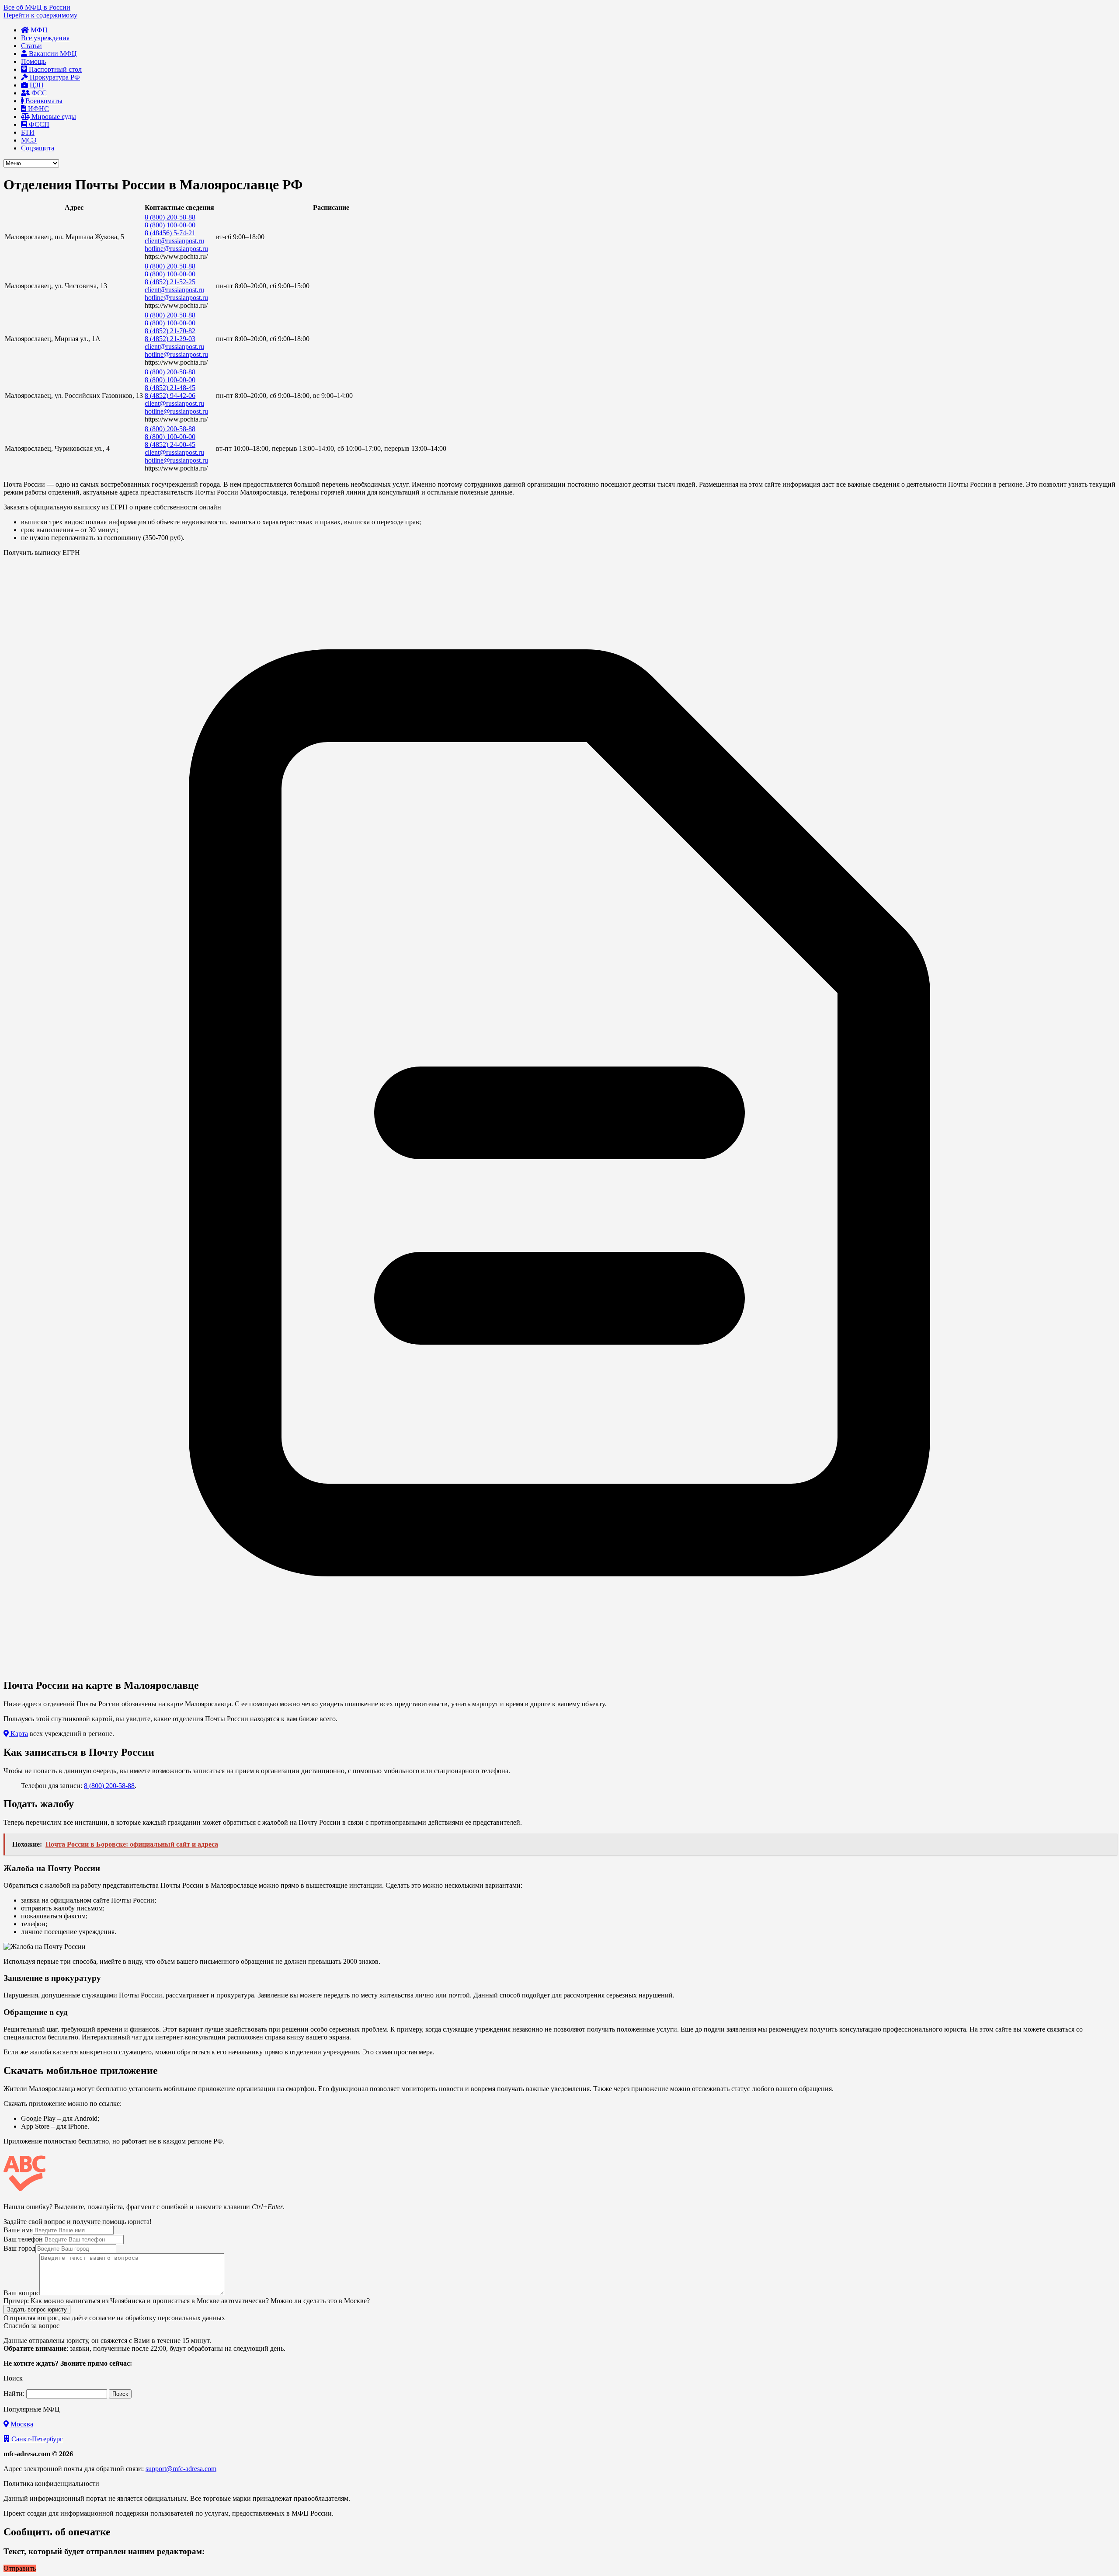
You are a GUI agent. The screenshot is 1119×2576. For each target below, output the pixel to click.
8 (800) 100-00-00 (170, 225)
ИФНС (38, 109)
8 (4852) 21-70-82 (170, 331)
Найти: (14, 2393)
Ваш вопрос (21, 2293)
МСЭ (29, 140)
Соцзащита (38, 148)
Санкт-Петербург (36, 2439)
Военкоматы (43, 101)
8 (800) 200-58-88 (170, 217)
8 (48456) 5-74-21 (170, 233)
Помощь (33, 61)
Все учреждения (45, 38)
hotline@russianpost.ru (176, 249)
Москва (21, 2424)
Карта (18, 1734)
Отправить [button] (20, 2568)
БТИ (28, 132)
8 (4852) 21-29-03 (170, 339)
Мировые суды (53, 117)
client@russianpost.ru (174, 241)
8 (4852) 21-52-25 (170, 282)
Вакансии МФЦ (52, 54)
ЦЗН (36, 85)
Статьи (31, 46)
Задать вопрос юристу (37, 2309)
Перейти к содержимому (40, 15)
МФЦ (38, 30)
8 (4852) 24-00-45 (170, 444)
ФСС (38, 93)
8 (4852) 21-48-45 (170, 388)
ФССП (38, 124)
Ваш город (19, 2248)
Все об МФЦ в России (37, 7)
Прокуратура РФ (54, 77)
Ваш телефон (23, 2239)
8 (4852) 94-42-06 (170, 396)
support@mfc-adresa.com (181, 2469)
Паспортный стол (54, 69)
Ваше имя (18, 2230)
